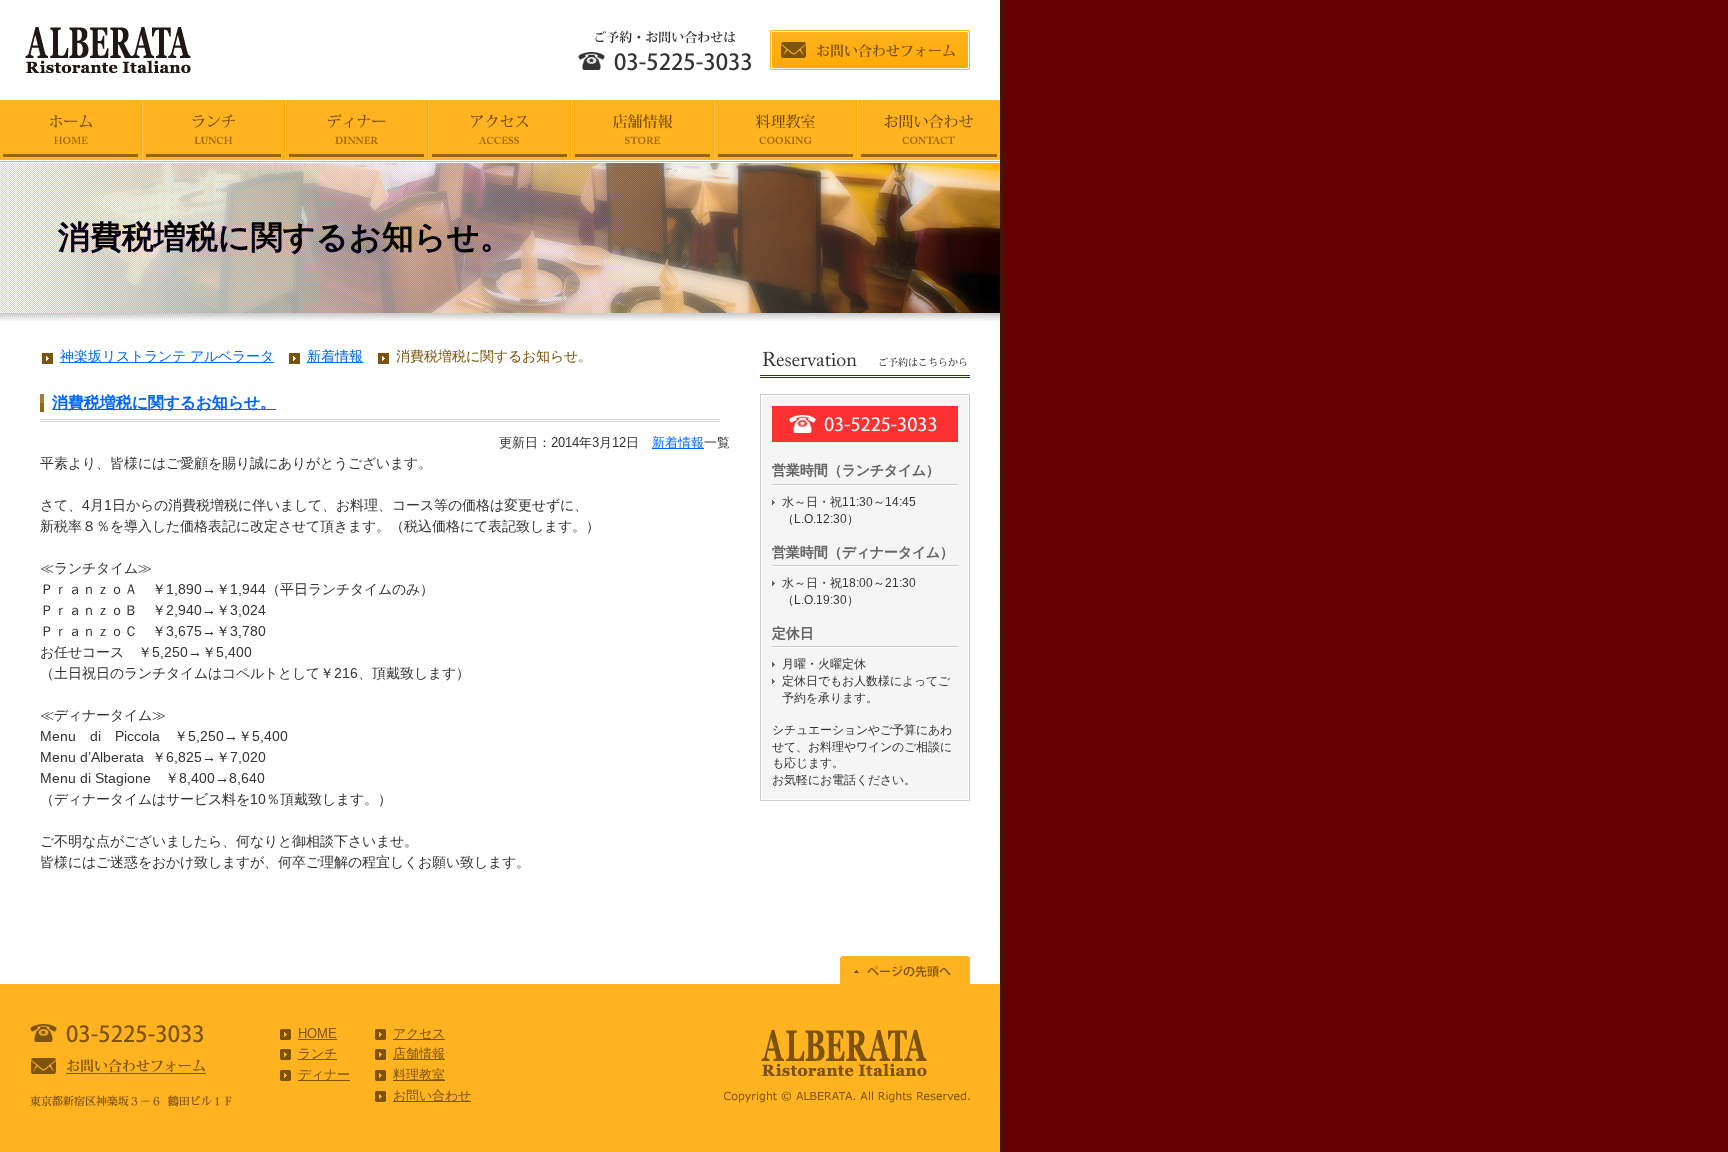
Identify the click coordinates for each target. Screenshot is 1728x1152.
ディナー (324, 1074)
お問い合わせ (432, 1095)
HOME (317, 1033)
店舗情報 (419, 1053)
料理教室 (419, 1074)
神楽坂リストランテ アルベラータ (167, 356)
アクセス (419, 1033)
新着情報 (678, 442)
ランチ (317, 1053)
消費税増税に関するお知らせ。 (164, 402)
